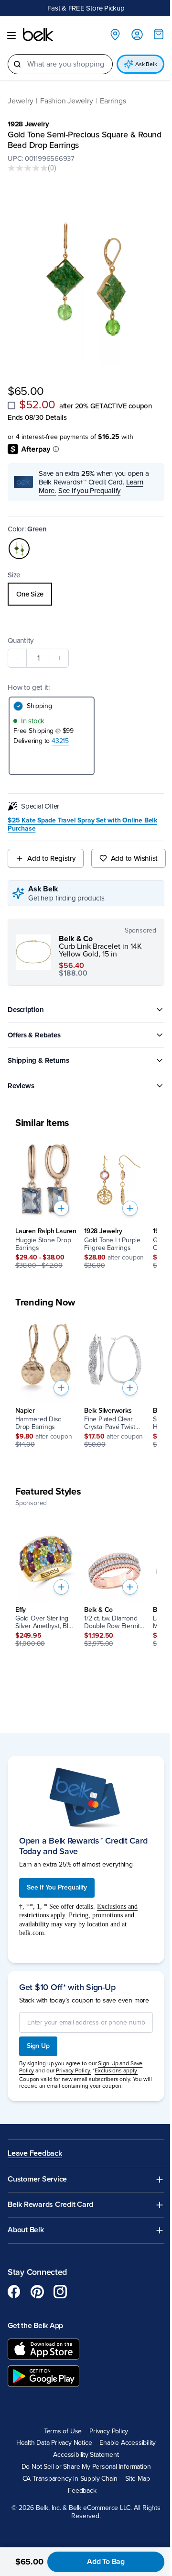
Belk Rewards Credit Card (50, 2201)
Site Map (134, 2475)
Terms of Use (59, 2428)
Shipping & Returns (38, 1052)
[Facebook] (14, 2288)
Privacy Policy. (73, 2067)
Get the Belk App (35, 2322)
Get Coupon (123, 8)
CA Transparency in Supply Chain (66, 2475)
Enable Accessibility (124, 2440)
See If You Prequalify (57, 1876)
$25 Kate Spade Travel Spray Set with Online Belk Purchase (82, 816)
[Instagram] (60, 2288)
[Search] (17, 65)
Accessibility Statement (82, 2452)
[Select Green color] (19, 540)
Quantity (21, 632)
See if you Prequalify (89, 483)
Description (26, 1001)
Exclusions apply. (116, 2067)
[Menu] (11, 36)
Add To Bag (102, 2562)
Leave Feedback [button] (35, 2150)
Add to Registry (51, 850)
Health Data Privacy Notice (50, 2440)
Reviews (21, 1078)
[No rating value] (28, 169)
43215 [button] (60, 733)
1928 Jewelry (28, 124)
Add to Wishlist (134, 850)
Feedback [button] (79, 2487)
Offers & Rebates (34, 1027)
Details (56, 409)
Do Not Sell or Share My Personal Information (82, 2464)
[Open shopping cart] (151, 34)
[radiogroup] (82, 586)
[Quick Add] (61, 1200)
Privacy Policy (105, 2428)
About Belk (26, 2227)
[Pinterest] (37, 2288)
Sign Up (38, 2042)
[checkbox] (11, 397)
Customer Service (37, 2176)
